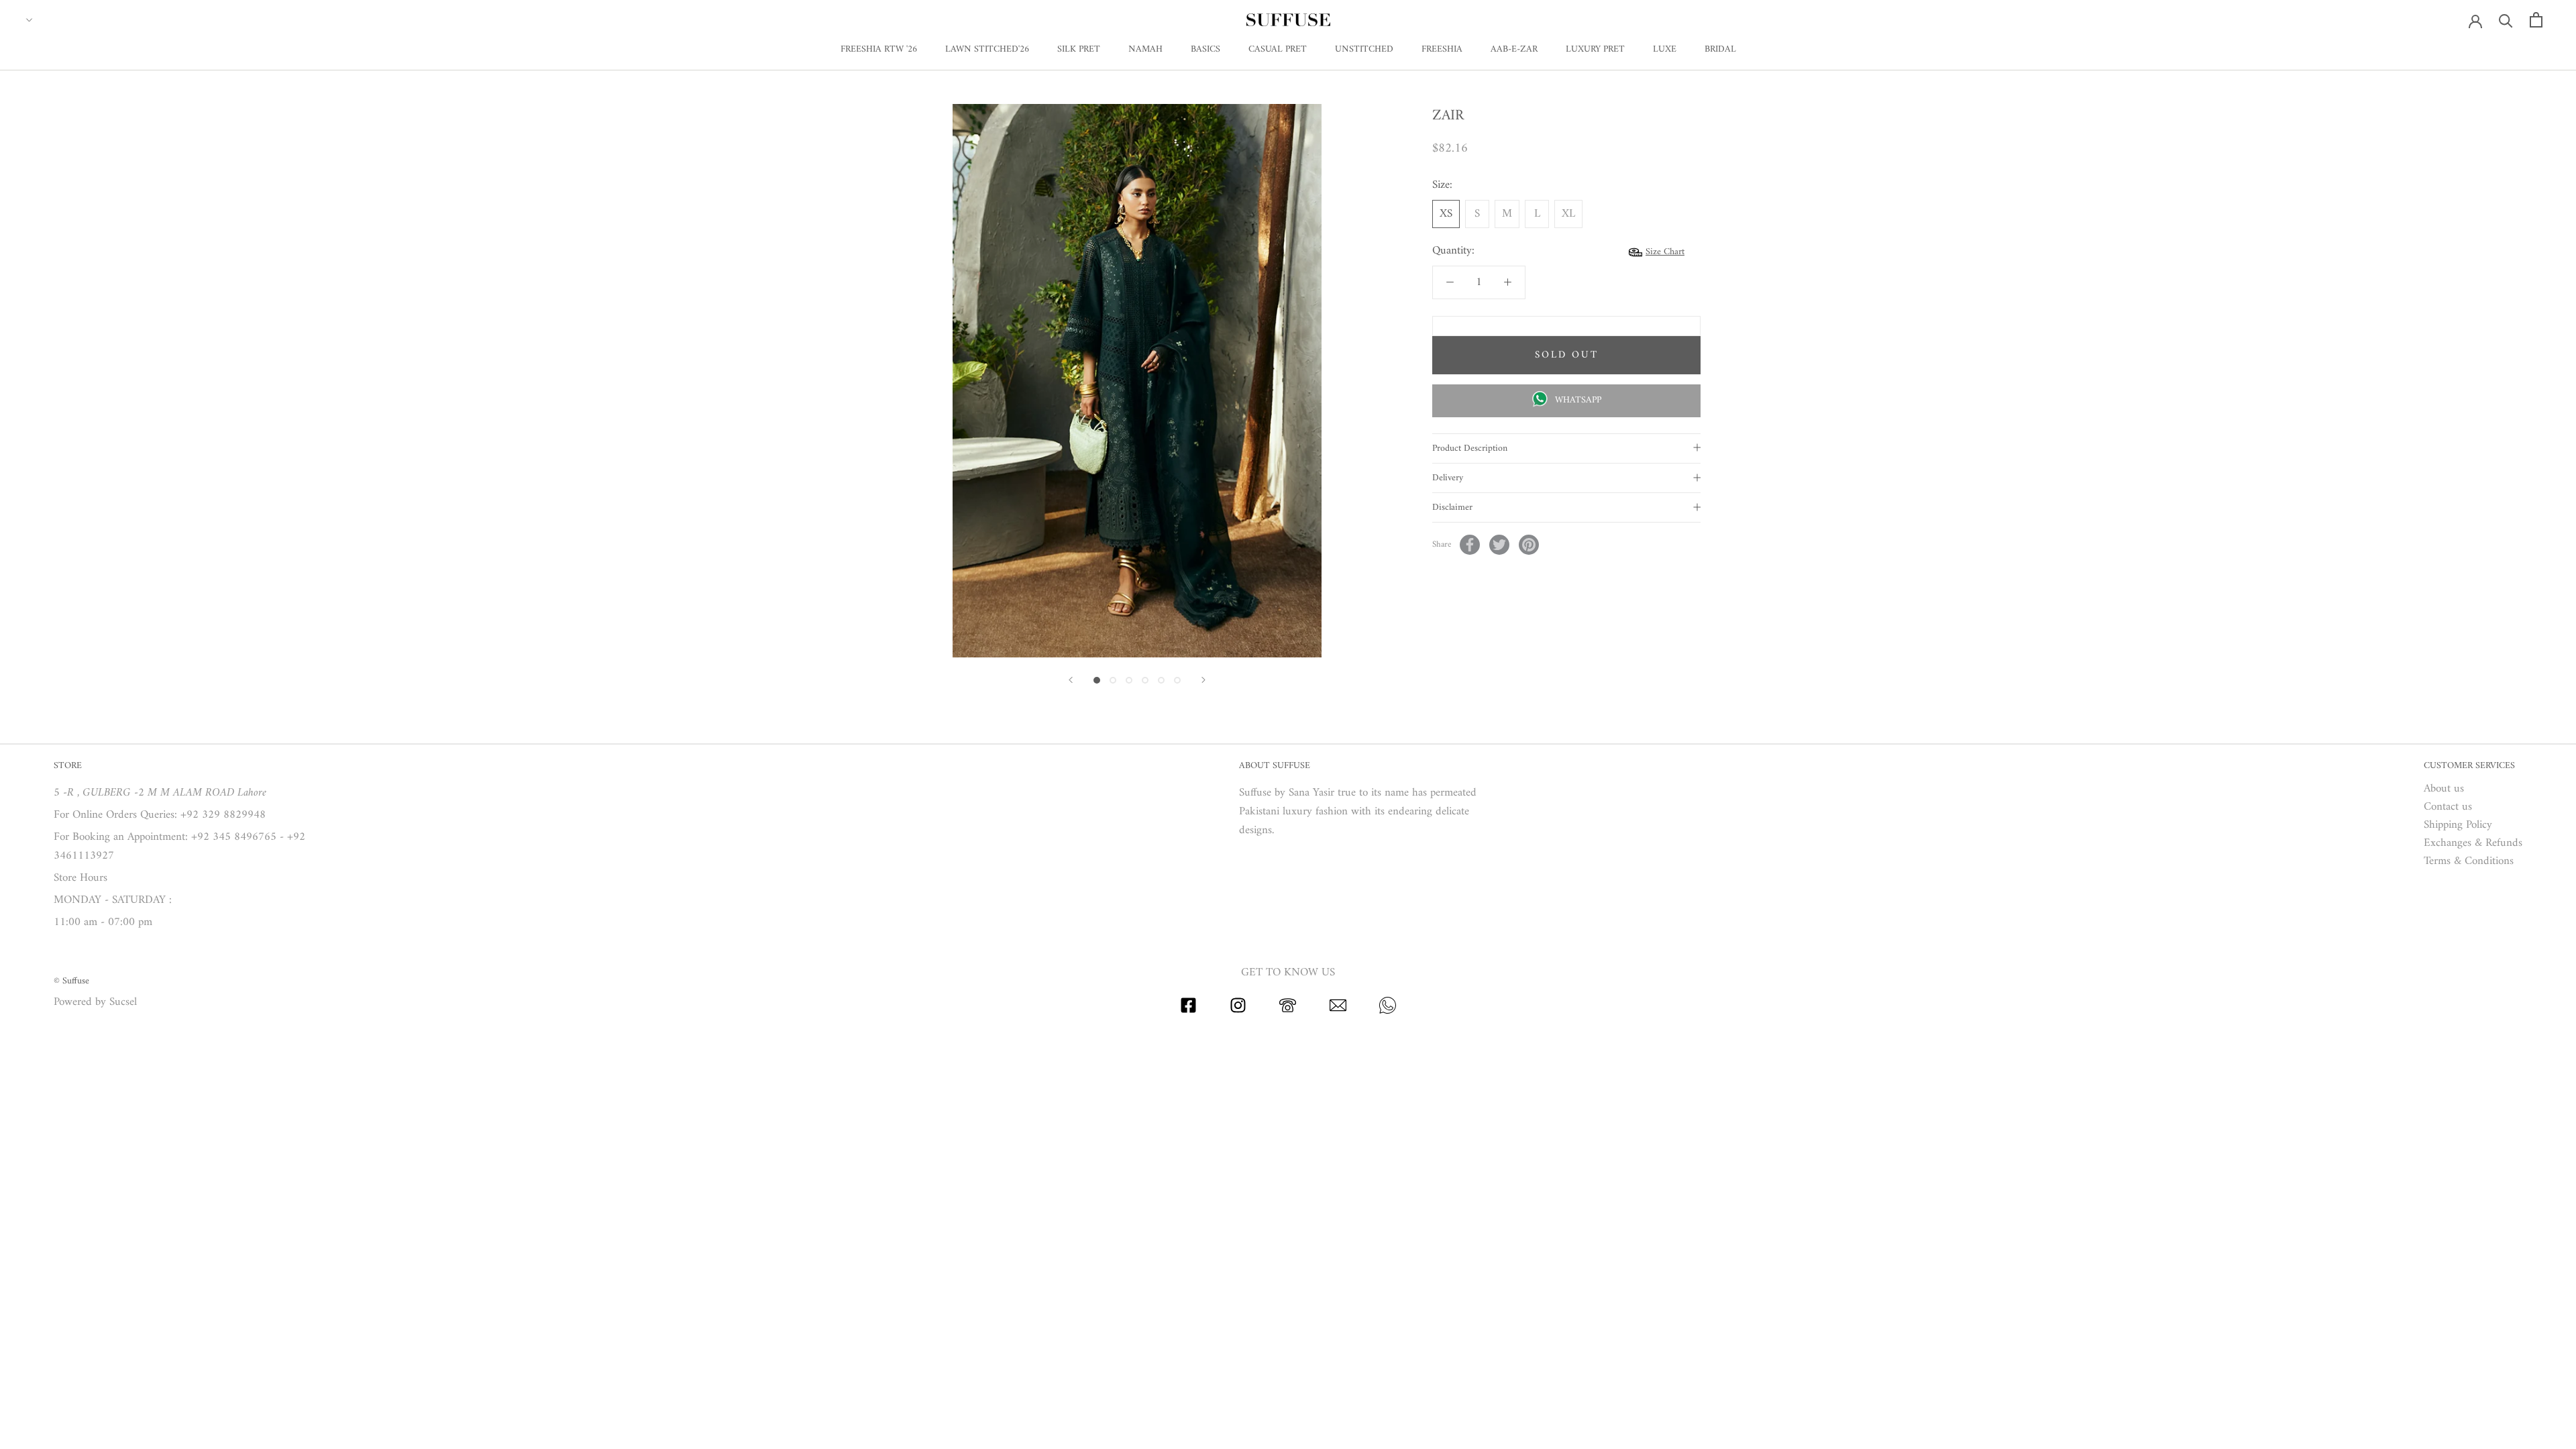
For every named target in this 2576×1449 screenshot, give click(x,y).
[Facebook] (1470, 545)
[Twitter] (1499, 545)
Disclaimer (1452, 507)
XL (1568, 214)
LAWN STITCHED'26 (987, 49)
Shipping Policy (2458, 825)
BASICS (1205, 49)
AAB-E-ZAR (1514, 49)
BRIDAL (1720, 49)
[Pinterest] (1529, 545)
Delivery (1448, 478)
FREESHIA (1442, 49)
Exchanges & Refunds (2473, 844)
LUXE (1665, 49)
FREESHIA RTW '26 (879, 49)
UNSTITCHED (1364, 49)
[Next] (1203, 680)
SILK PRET (1079, 49)
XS (1446, 214)
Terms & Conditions (2469, 862)
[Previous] (1071, 680)
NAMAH (1145, 49)
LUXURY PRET (1595, 49)
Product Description (1470, 448)
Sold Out (1567, 355)
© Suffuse (71, 981)
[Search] (2506, 20)
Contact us (2448, 807)
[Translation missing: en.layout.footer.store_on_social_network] (1188, 1011)
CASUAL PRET (1278, 49)
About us (2444, 789)
